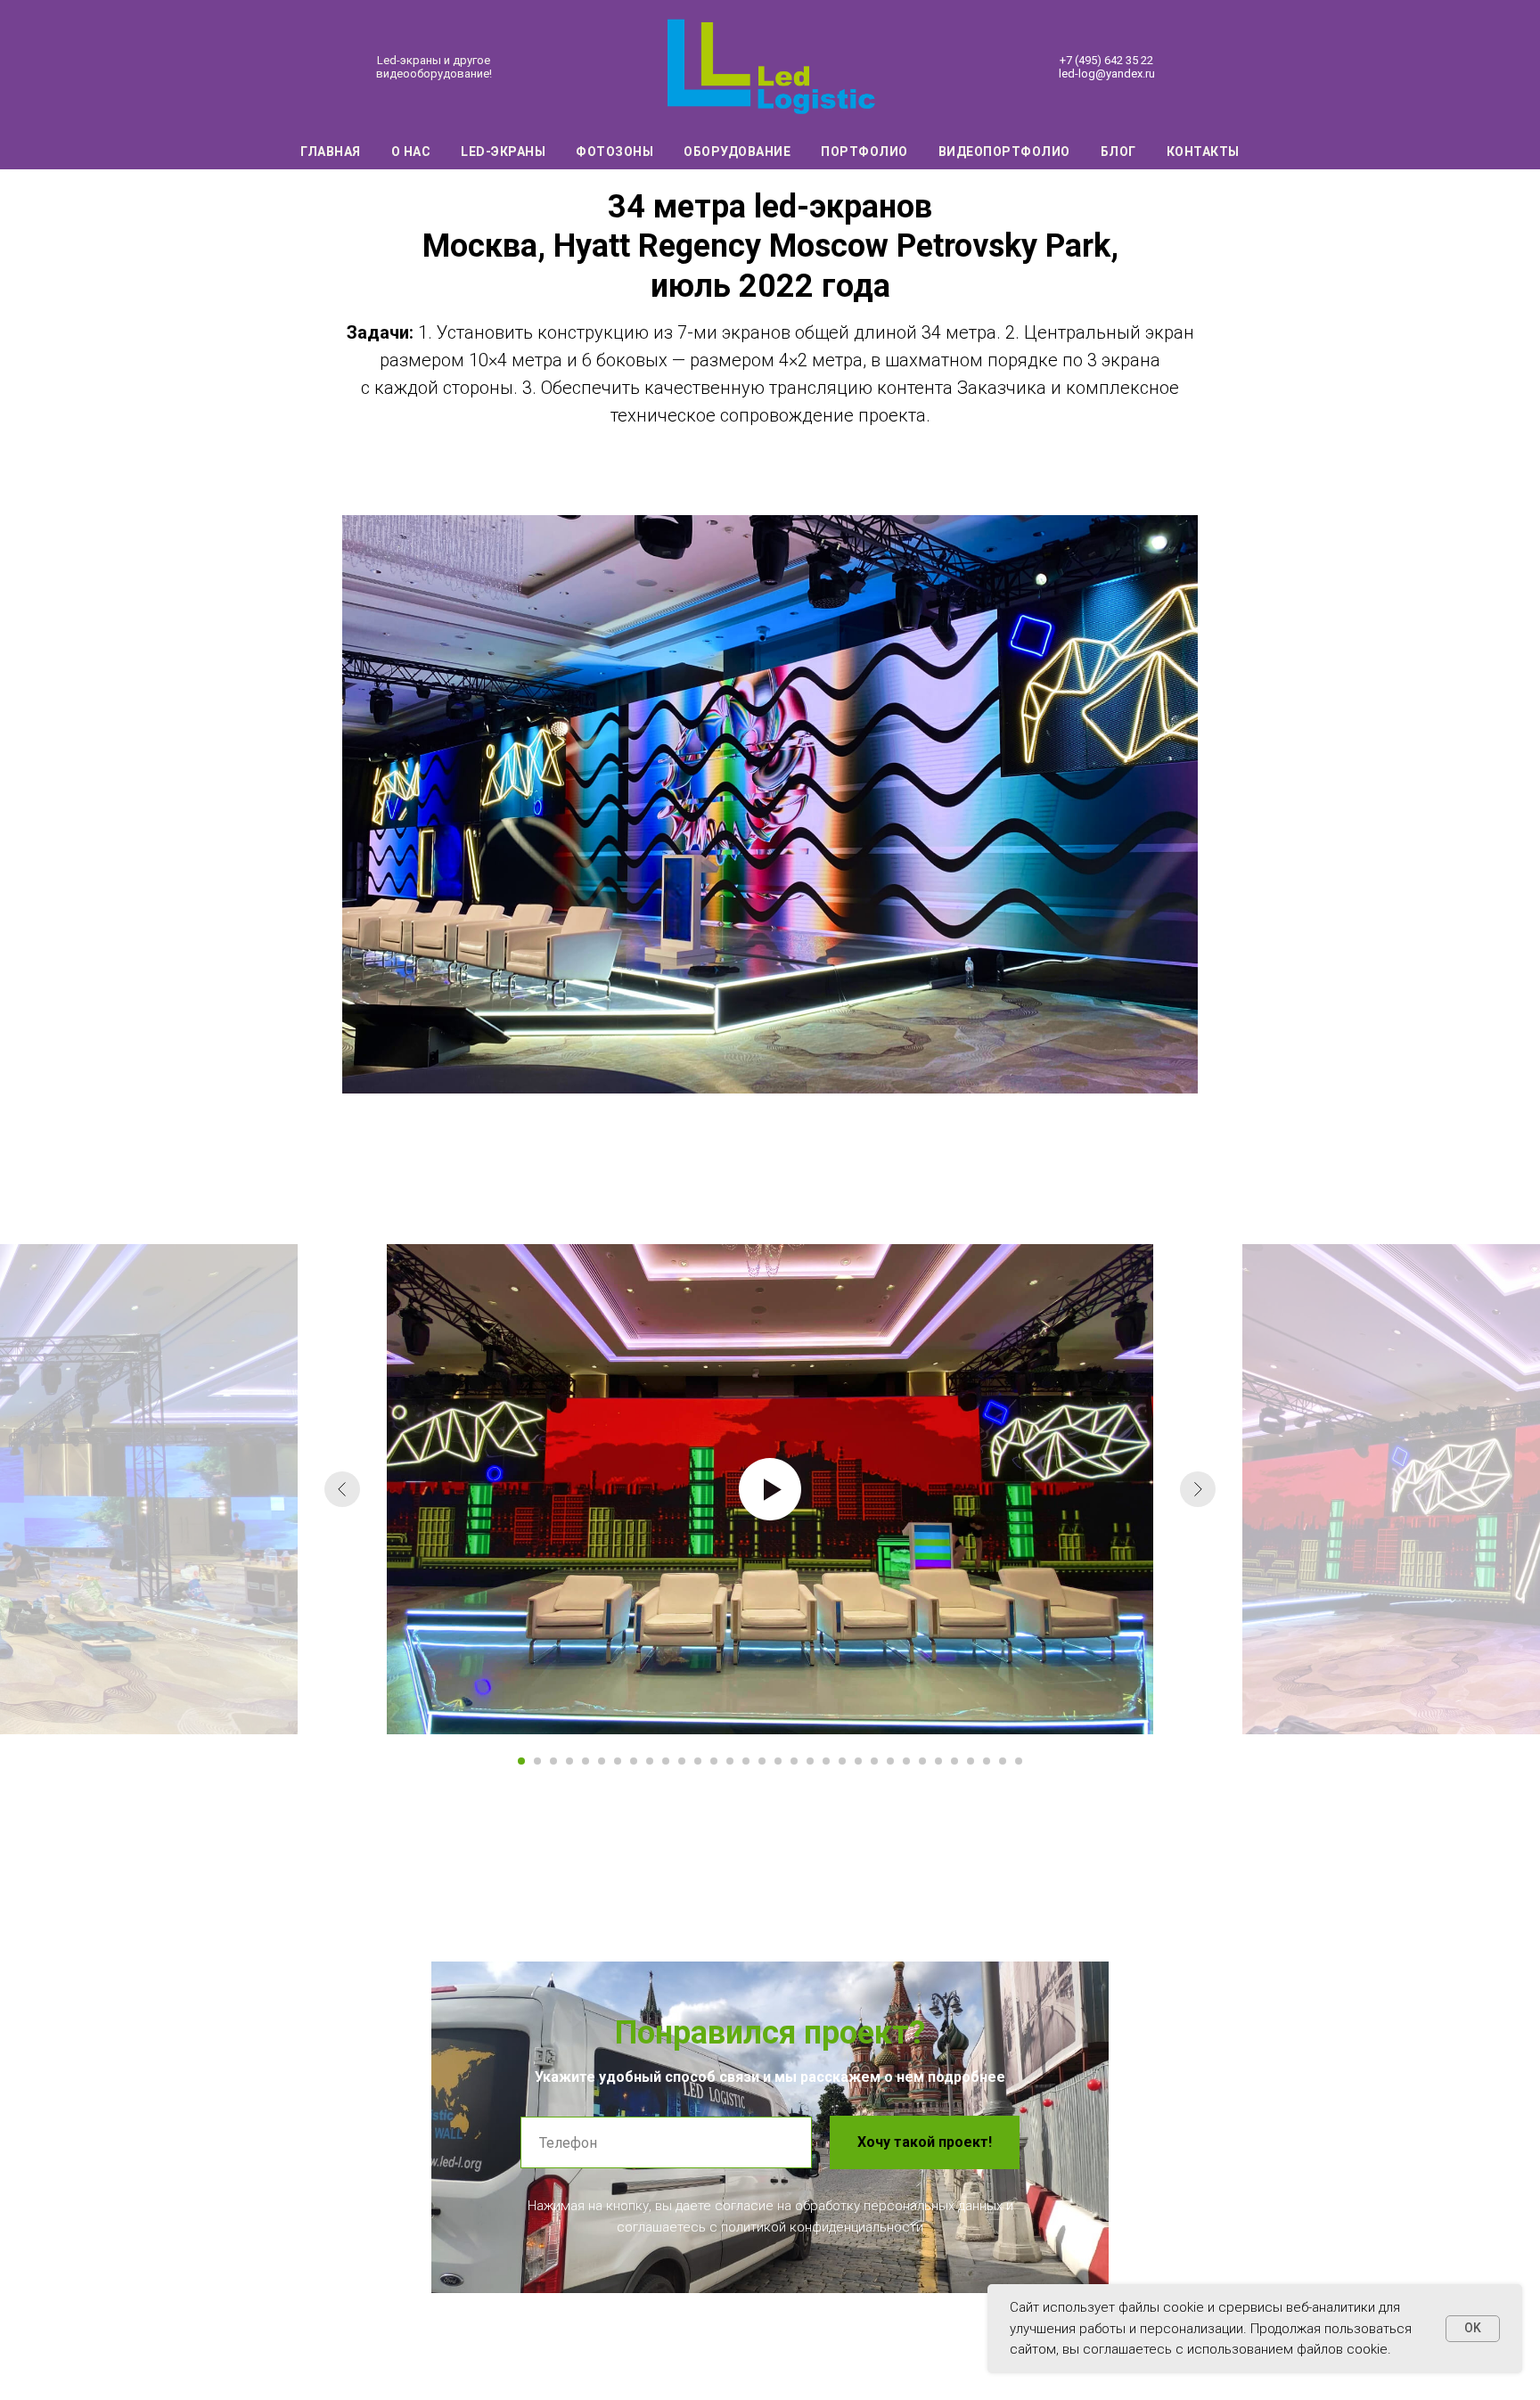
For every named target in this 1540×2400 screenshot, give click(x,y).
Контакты (1203, 152)
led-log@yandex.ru (1107, 74)
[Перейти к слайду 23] (874, 1761)
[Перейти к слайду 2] (537, 1761)
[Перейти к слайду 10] (666, 1761)
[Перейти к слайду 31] (1003, 1761)
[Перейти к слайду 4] (569, 1761)
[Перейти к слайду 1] (521, 1761)
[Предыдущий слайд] (342, 1489)
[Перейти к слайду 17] (778, 1761)
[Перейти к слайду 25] (906, 1761)
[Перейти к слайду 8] (634, 1761)
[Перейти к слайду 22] (858, 1761)
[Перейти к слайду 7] (618, 1761)
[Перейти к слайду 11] (682, 1761)
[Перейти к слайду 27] (938, 1761)
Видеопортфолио (1004, 152)
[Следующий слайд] (1198, 1489)
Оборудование (737, 152)
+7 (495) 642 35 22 (1106, 60)
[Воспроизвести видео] (770, 1489)
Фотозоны (614, 152)
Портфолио (864, 152)
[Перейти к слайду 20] (826, 1761)
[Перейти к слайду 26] (922, 1761)
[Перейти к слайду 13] (714, 1761)
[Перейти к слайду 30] (987, 1761)
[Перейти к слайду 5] (586, 1761)
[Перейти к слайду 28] (954, 1761)
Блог (1118, 152)
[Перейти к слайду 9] (650, 1761)
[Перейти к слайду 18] (794, 1761)
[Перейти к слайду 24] (890, 1761)
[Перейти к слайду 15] (746, 1761)
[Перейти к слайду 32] (1019, 1761)
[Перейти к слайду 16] (762, 1761)
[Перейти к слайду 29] (971, 1761)
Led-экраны (503, 152)
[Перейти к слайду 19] (810, 1761)
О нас (411, 152)
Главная (331, 152)
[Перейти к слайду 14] (730, 1761)
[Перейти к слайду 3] (553, 1761)
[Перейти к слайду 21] (842, 1761)
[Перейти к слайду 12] (698, 1761)
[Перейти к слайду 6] (602, 1761)
